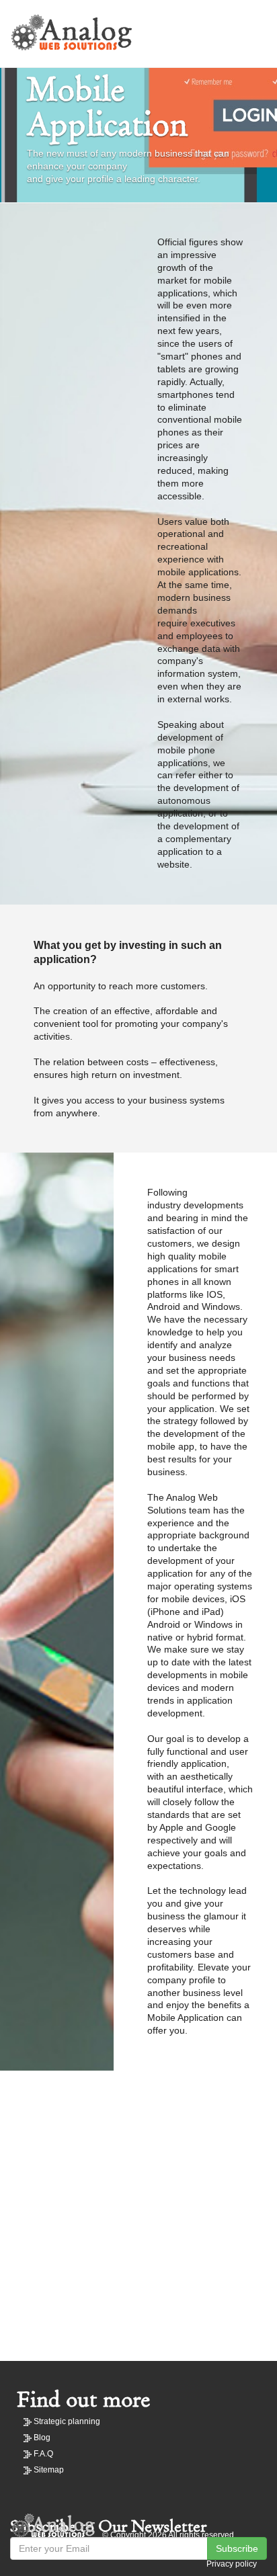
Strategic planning (67, 2421)
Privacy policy (232, 2564)
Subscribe (237, 2548)
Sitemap (49, 2470)
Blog (42, 2438)
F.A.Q (43, 2454)
